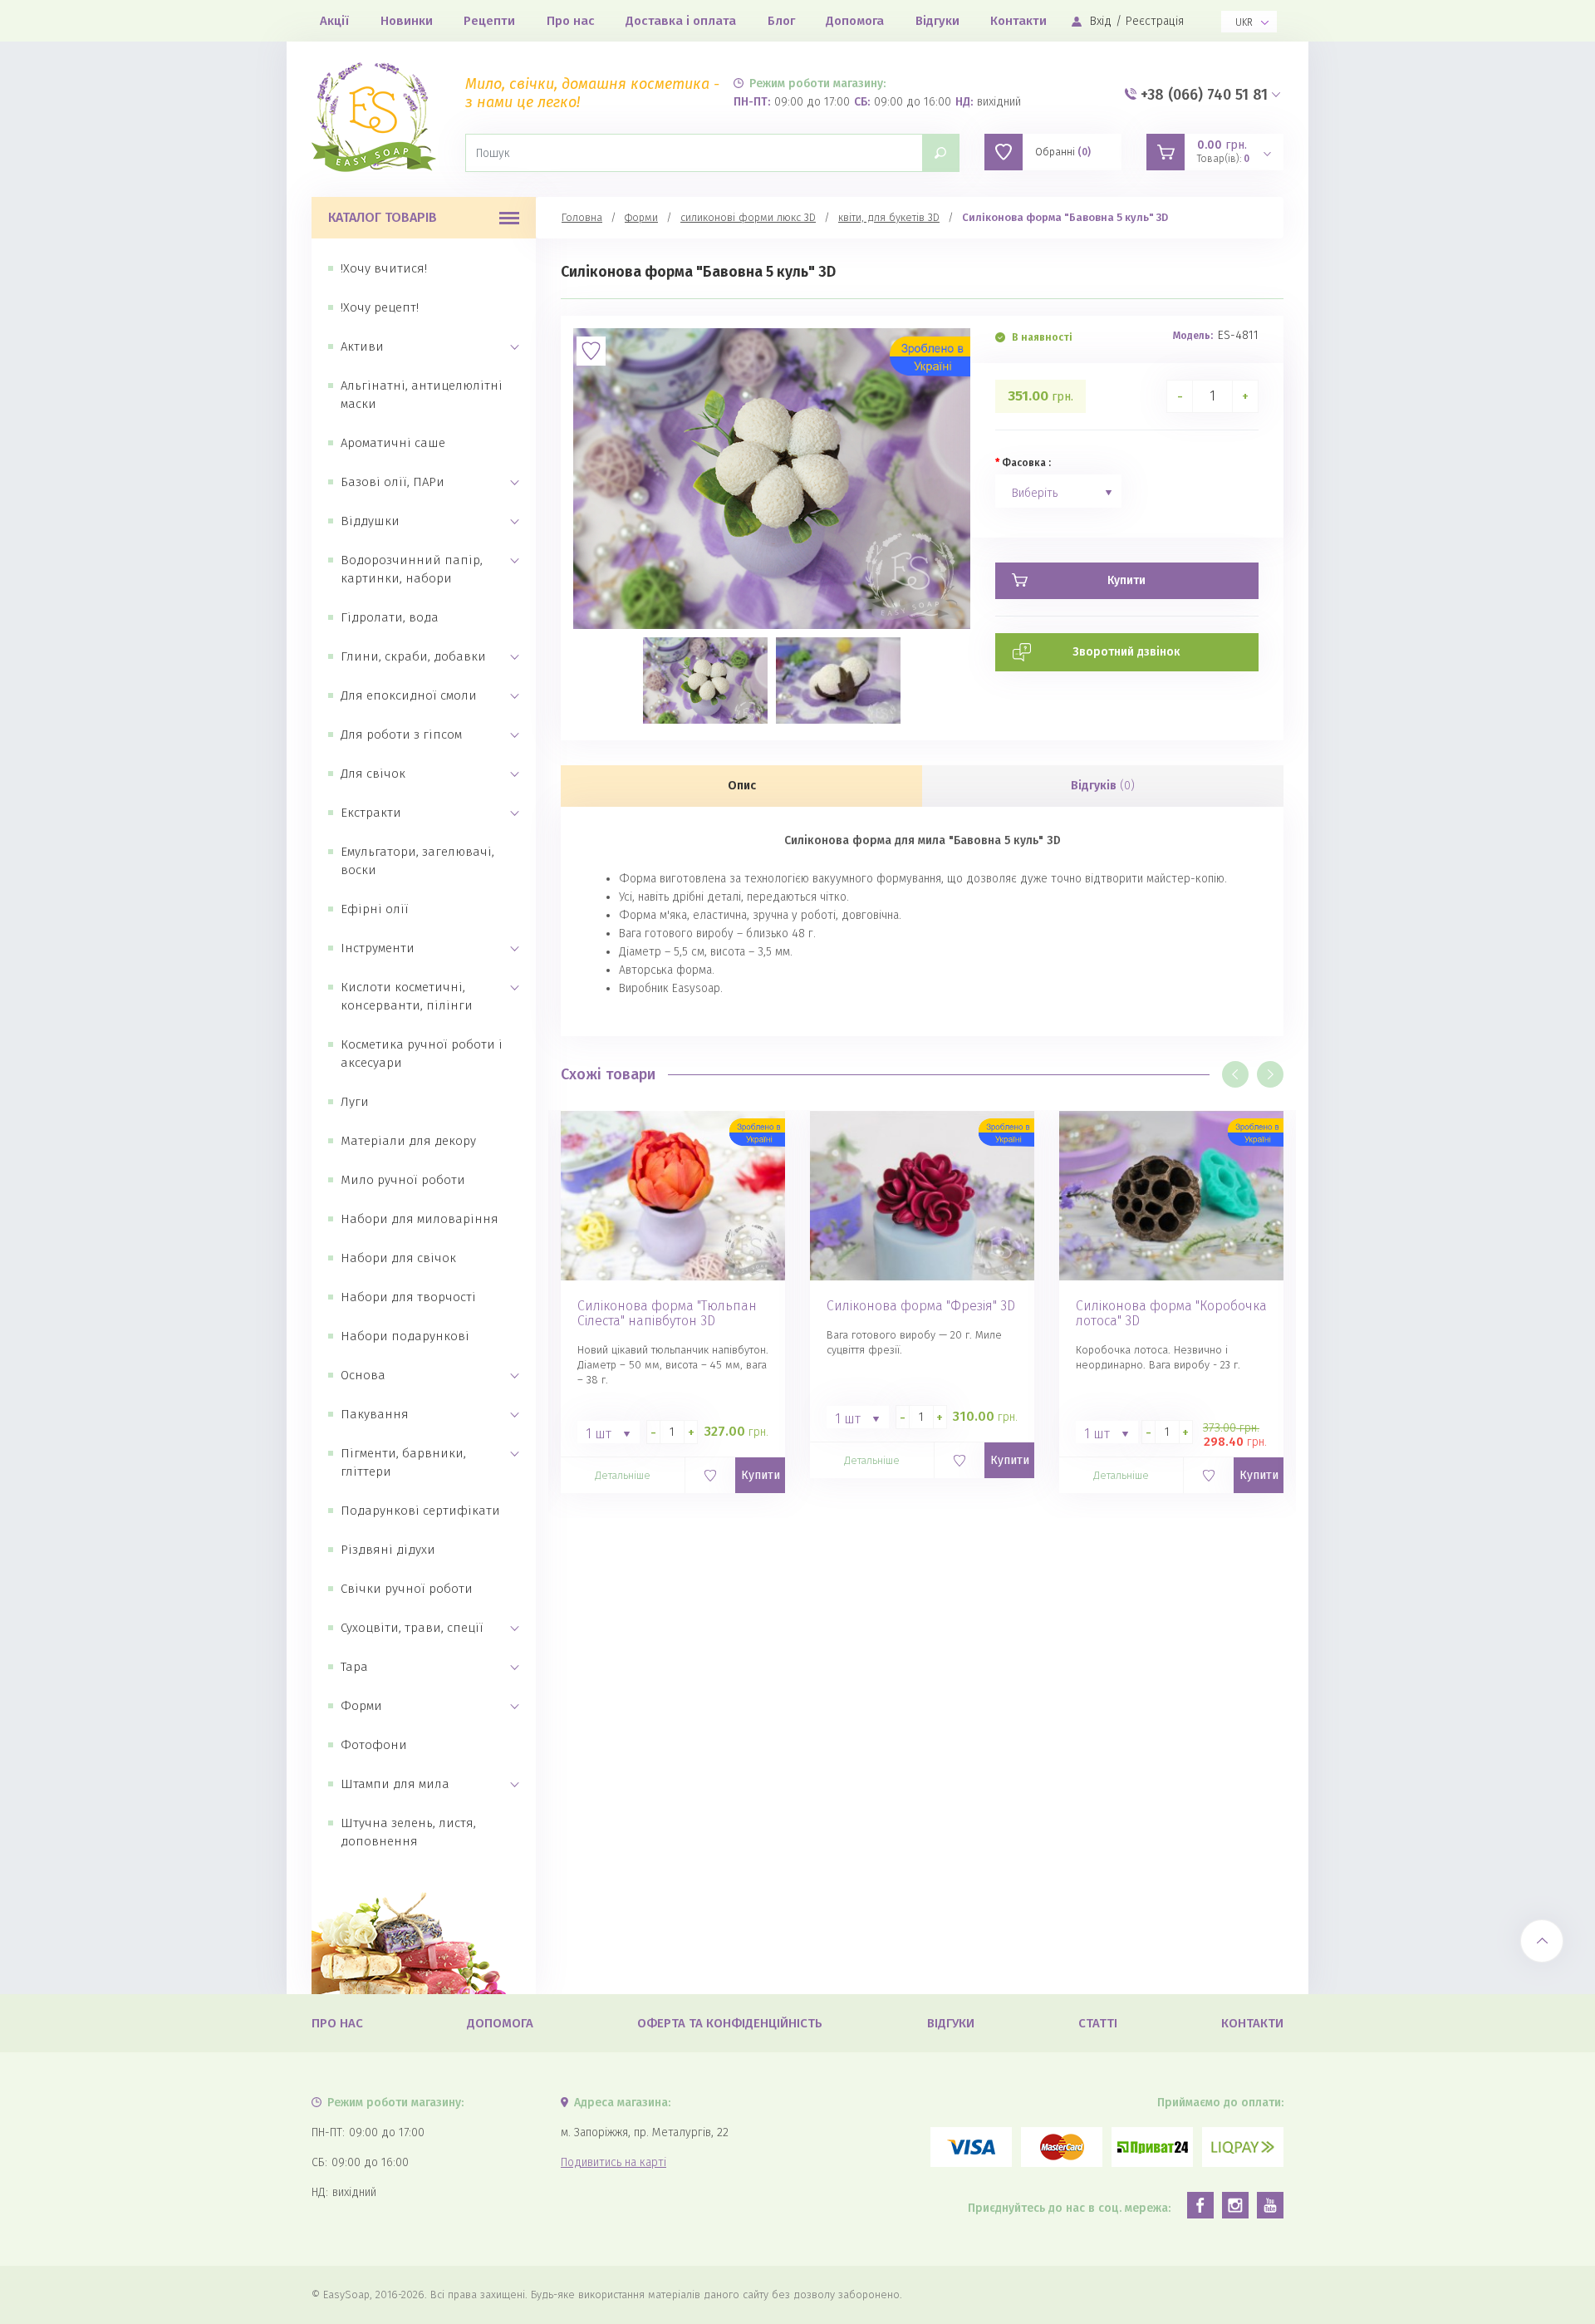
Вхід (1101, 21)
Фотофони (374, 1745)
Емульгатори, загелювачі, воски (417, 861)
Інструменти (378, 948)
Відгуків (1103, 786)
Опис (742, 786)
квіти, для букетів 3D (889, 217)
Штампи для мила (395, 1784)
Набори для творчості (408, 1297)
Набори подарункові (405, 1336)
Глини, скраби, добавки (413, 656)
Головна (582, 217)
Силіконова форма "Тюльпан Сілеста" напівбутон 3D (667, 1314)
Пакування (375, 1414)
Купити (761, 1475)
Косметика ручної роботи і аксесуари (422, 1054)
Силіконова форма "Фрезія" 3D (921, 1306)
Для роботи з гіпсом (401, 735)
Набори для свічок (398, 1258)
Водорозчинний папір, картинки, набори (412, 569)
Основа (363, 1375)
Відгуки (937, 21)
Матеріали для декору (408, 1141)
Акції (334, 21)
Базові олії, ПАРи (393, 482)
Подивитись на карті (613, 2162)
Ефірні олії (375, 909)
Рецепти (489, 21)
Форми (361, 1706)
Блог (781, 21)
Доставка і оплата (681, 21)
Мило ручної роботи (403, 1180)
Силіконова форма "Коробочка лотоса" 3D (1171, 1314)
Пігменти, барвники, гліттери (403, 1462)
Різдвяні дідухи (388, 1550)
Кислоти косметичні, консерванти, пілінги (407, 996)
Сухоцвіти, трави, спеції (412, 1628)
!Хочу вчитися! (384, 268)
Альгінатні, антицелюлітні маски (422, 395)
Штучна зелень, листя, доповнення (408, 1832)
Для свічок (373, 774)
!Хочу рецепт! (380, 307)
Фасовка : (1026, 463)
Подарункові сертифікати (420, 1511)
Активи (362, 346)
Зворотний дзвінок (1126, 652)
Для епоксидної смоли (409, 695)
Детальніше (623, 1475)
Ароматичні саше (393, 443)
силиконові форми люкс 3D (748, 217)
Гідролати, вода (390, 617)
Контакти (1018, 21)
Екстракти (371, 813)
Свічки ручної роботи (407, 1589)
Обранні (1063, 152)
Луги (355, 1102)
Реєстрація (1155, 21)
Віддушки (370, 521)
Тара (354, 1667)
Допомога (855, 21)
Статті (1098, 2023)
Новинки (407, 21)
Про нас (571, 21)
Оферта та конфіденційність (730, 2023)
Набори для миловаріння (420, 1219)
